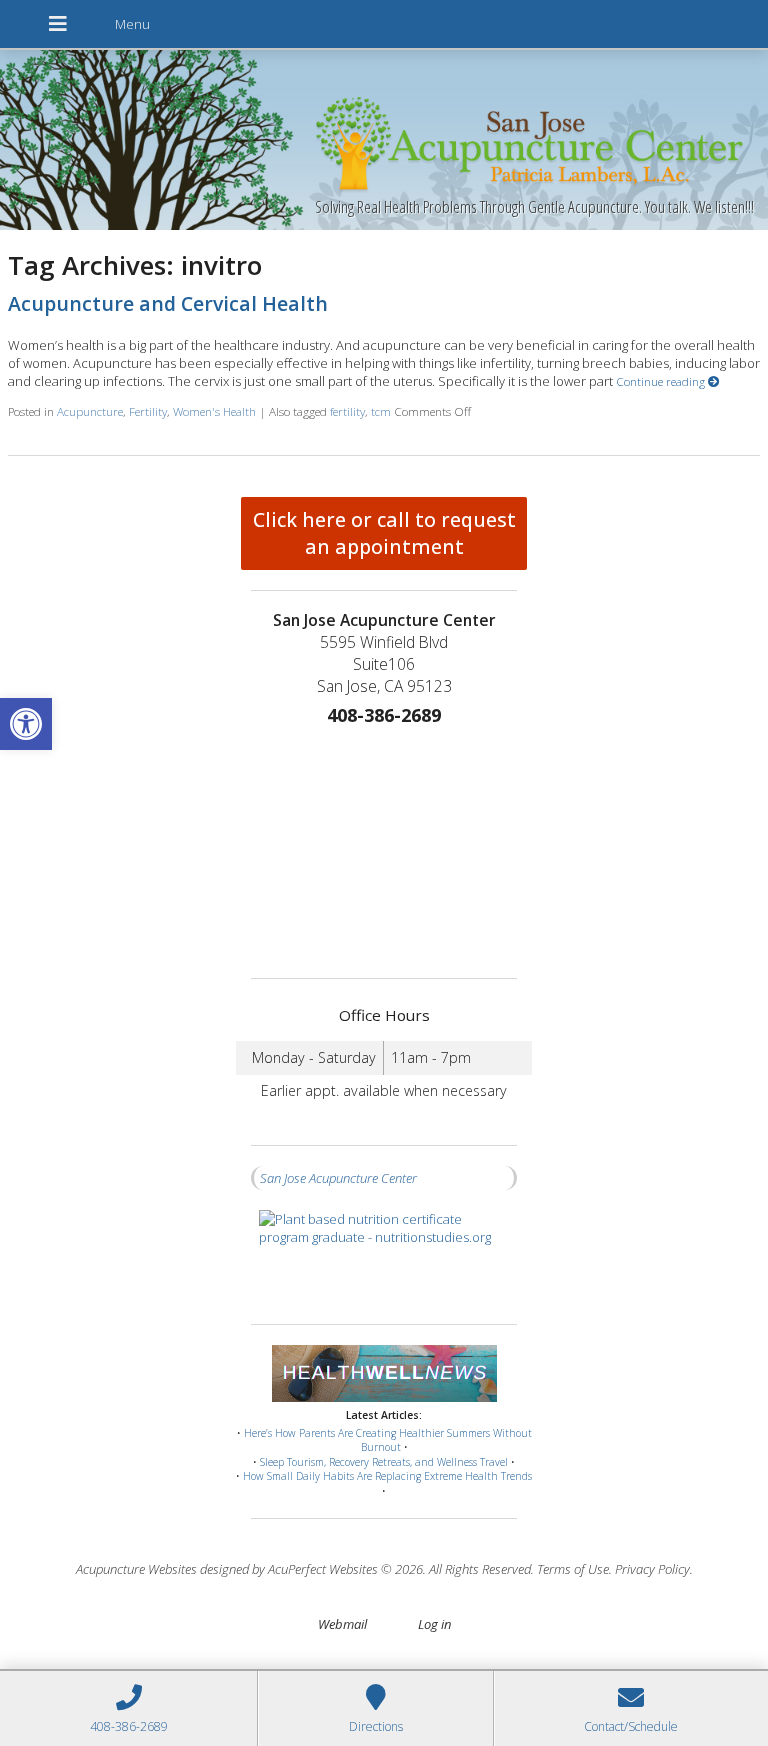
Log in (434, 1624)
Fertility (148, 411)
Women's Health (214, 411)
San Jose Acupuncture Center (338, 1178)
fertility (347, 411)
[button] (26, 724)
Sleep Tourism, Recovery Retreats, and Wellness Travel (384, 1462)
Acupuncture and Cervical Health (168, 303)
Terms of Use (573, 1569)
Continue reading (662, 381)
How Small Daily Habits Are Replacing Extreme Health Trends (387, 1476)
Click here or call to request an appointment (384, 533)
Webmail (342, 1624)
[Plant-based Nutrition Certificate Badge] (384, 1257)
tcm (381, 411)
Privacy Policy (652, 1569)
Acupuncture (90, 411)
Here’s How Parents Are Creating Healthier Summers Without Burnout (388, 1440)
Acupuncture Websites (136, 1569)
